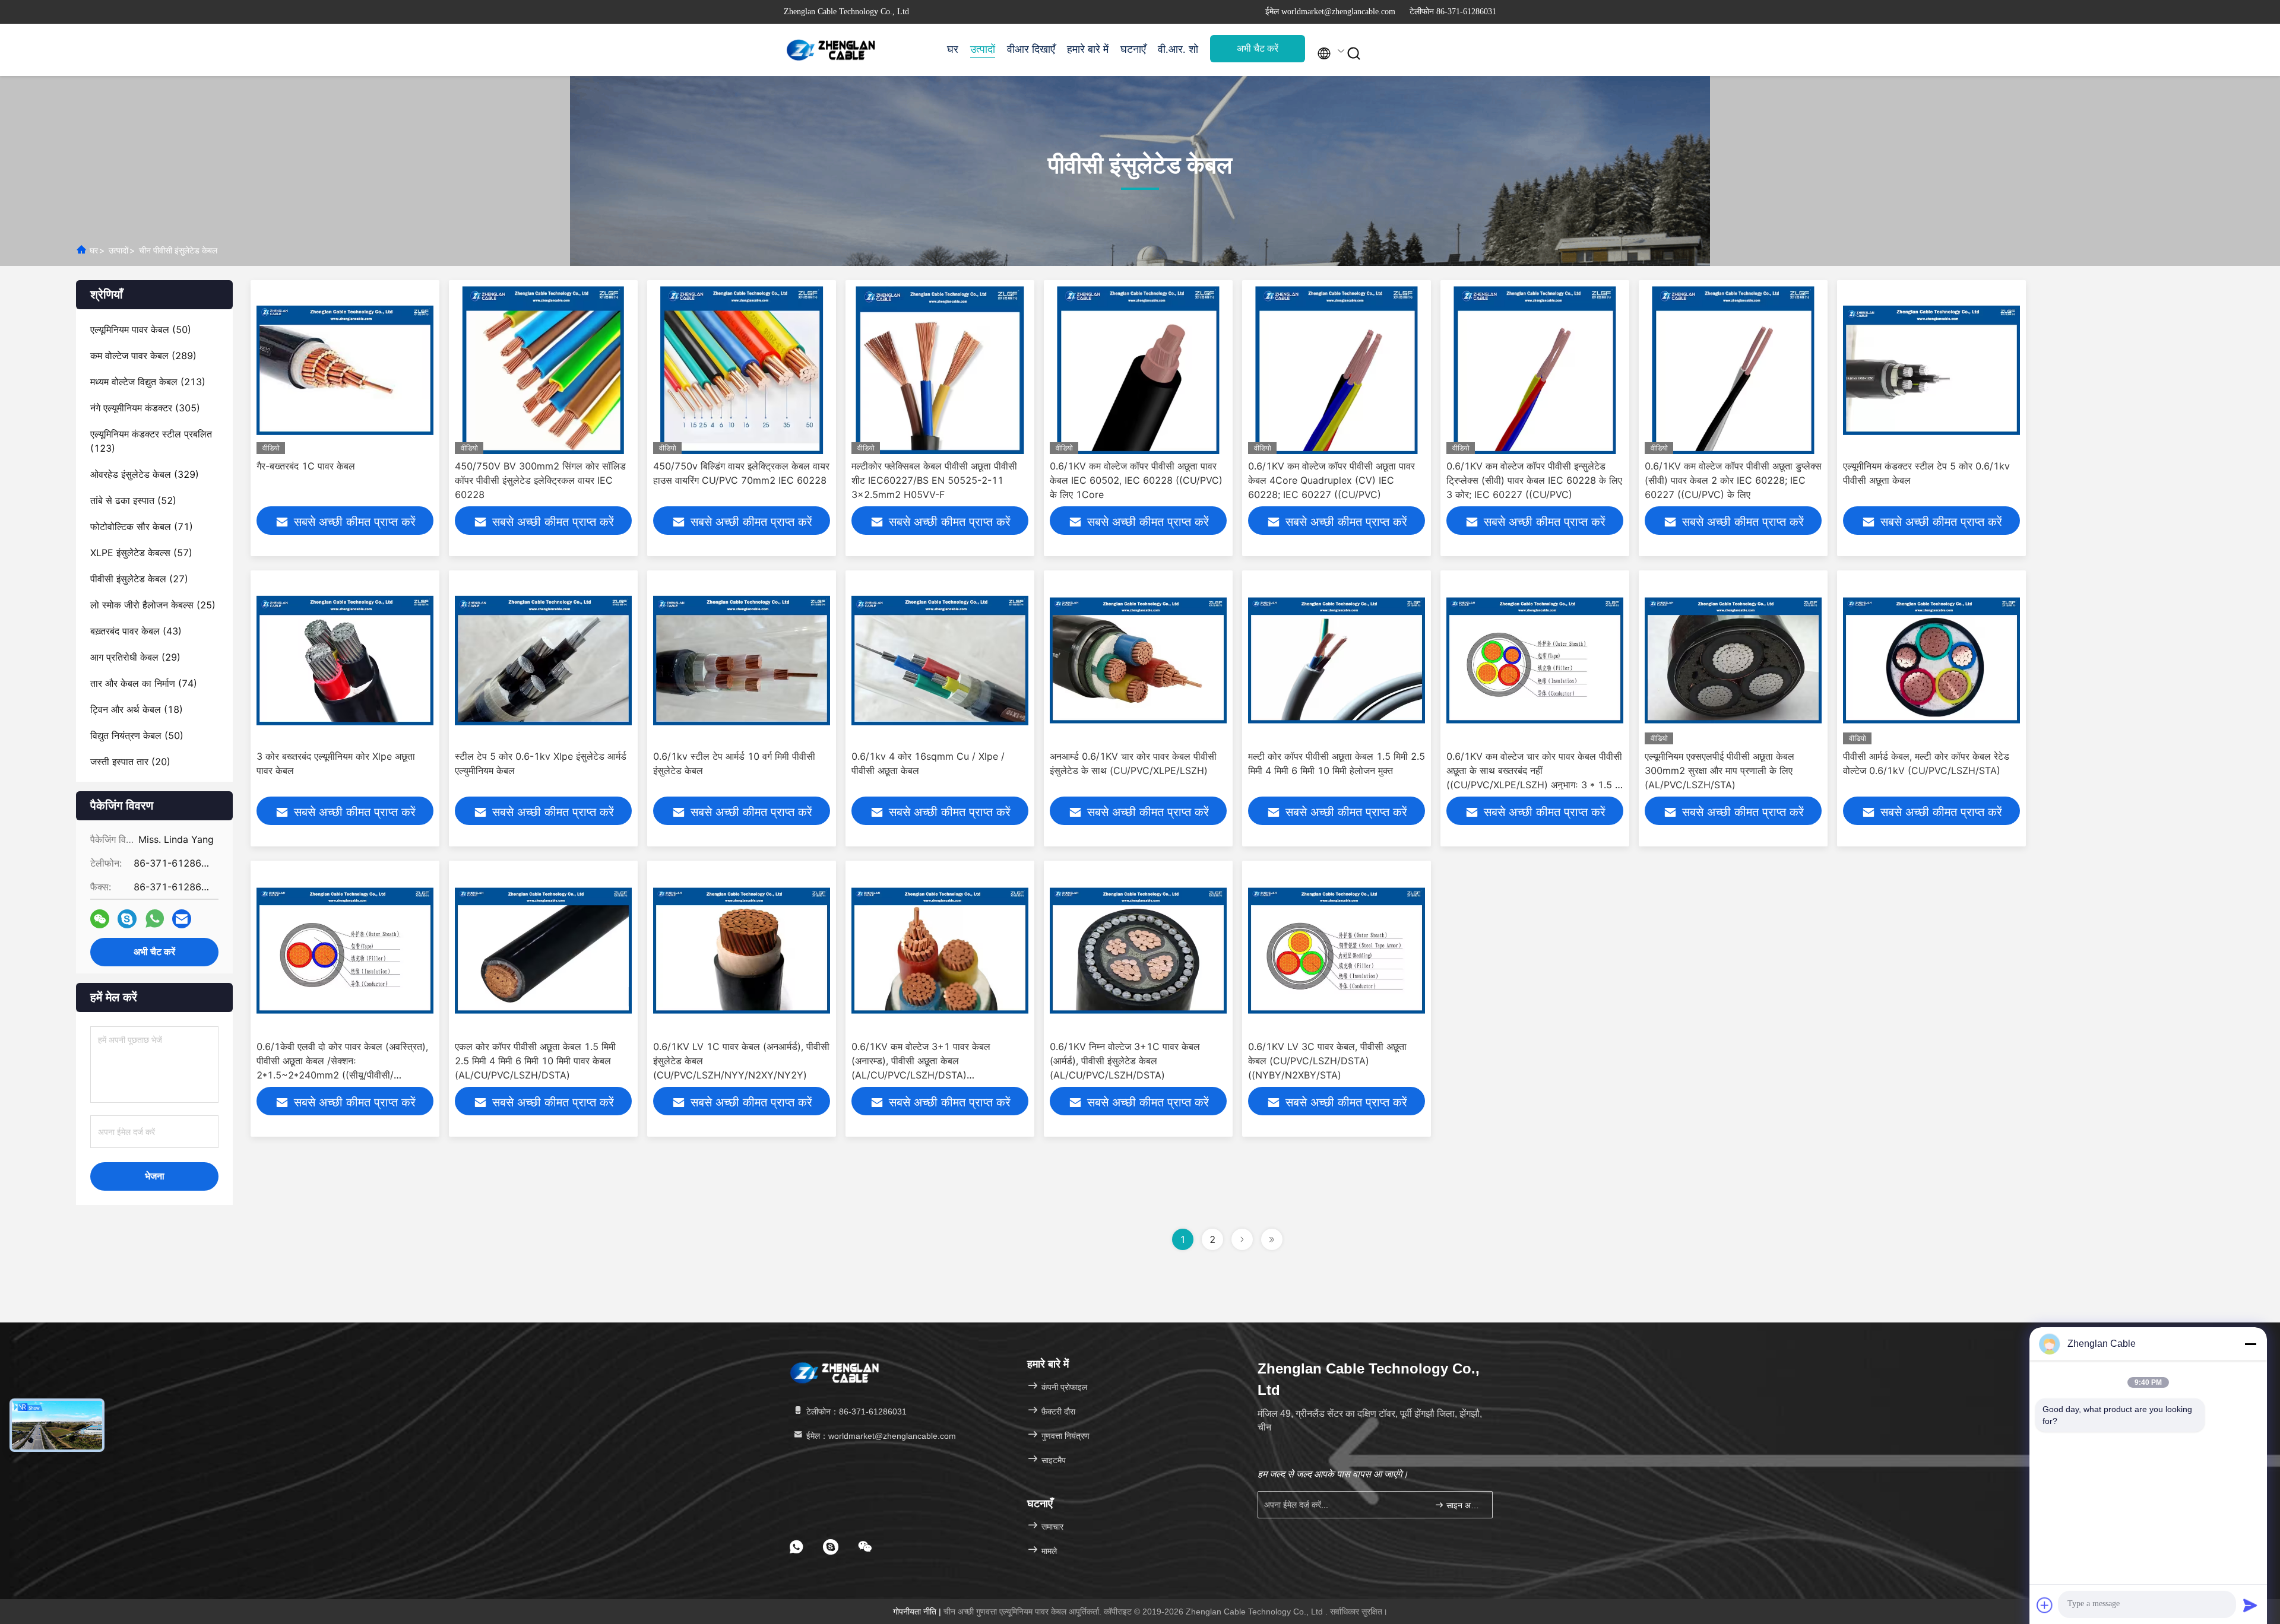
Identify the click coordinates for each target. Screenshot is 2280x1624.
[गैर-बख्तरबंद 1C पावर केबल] (345, 370)
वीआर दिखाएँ (1031, 49)
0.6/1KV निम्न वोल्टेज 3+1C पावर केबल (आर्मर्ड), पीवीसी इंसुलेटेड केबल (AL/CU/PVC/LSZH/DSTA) (1125, 1061)
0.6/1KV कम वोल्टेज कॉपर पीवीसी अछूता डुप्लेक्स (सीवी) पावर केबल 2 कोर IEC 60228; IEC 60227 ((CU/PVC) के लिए (1733, 480)
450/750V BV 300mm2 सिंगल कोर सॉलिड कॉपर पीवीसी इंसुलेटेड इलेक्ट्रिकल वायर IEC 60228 (540, 480)
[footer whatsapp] (796, 1547)
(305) (145, 408)
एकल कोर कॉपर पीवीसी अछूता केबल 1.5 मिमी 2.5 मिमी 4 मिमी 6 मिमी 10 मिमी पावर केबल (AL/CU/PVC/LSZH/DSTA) (535, 1061)
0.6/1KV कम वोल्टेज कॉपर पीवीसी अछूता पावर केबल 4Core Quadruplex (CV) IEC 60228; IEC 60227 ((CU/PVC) (1331, 480)
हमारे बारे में (1088, 49)
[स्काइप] (127, 919)
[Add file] (2045, 1605)
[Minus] (2250, 1344)
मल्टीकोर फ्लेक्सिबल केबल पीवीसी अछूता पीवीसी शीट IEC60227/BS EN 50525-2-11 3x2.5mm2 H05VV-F (934, 480)
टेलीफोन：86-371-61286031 (855, 1412)
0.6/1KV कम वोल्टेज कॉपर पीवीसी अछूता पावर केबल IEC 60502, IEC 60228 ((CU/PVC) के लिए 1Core (1136, 480)
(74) (144, 683)
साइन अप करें (1463, 1505)
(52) (133, 500)
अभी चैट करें (1258, 48)
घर (953, 49)
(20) (130, 762)
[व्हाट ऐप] (155, 919)
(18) (137, 709)
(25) (153, 605)
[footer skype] (831, 1547)
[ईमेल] (182, 919)
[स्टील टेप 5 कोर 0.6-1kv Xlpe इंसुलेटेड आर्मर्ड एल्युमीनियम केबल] (543, 660)
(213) (148, 382)
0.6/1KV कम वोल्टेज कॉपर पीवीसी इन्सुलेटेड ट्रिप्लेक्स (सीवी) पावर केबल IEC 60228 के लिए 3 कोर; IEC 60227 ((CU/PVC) (1534, 480)
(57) (141, 553)
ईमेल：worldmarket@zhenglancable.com (880, 1436)
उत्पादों (983, 49)
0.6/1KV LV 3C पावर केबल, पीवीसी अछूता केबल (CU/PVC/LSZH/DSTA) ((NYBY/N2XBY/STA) (1327, 1061)
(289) (143, 356)
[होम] (831, 50)
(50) (141, 329)
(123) (151, 441)
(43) (136, 631)
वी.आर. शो (1178, 49)
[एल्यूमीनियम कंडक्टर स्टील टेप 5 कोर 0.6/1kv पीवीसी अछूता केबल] (1931, 370)
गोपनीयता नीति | (918, 1612)
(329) (145, 474)
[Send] (2250, 1605)
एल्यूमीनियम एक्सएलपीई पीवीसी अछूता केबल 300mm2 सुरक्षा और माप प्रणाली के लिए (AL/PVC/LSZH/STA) (1719, 770)
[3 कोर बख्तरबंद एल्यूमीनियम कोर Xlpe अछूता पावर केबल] (345, 660)
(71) (142, 526)
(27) (139, 579)
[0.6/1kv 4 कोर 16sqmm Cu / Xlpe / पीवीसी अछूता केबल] (940, 660)
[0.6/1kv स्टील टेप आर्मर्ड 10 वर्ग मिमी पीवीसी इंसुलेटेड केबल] (742, 660)
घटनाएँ (1133, 49)
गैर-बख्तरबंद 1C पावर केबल (306, 466)
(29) (135, 657)
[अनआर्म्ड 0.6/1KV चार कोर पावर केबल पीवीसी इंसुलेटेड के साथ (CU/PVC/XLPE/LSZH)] (1138, 660)
